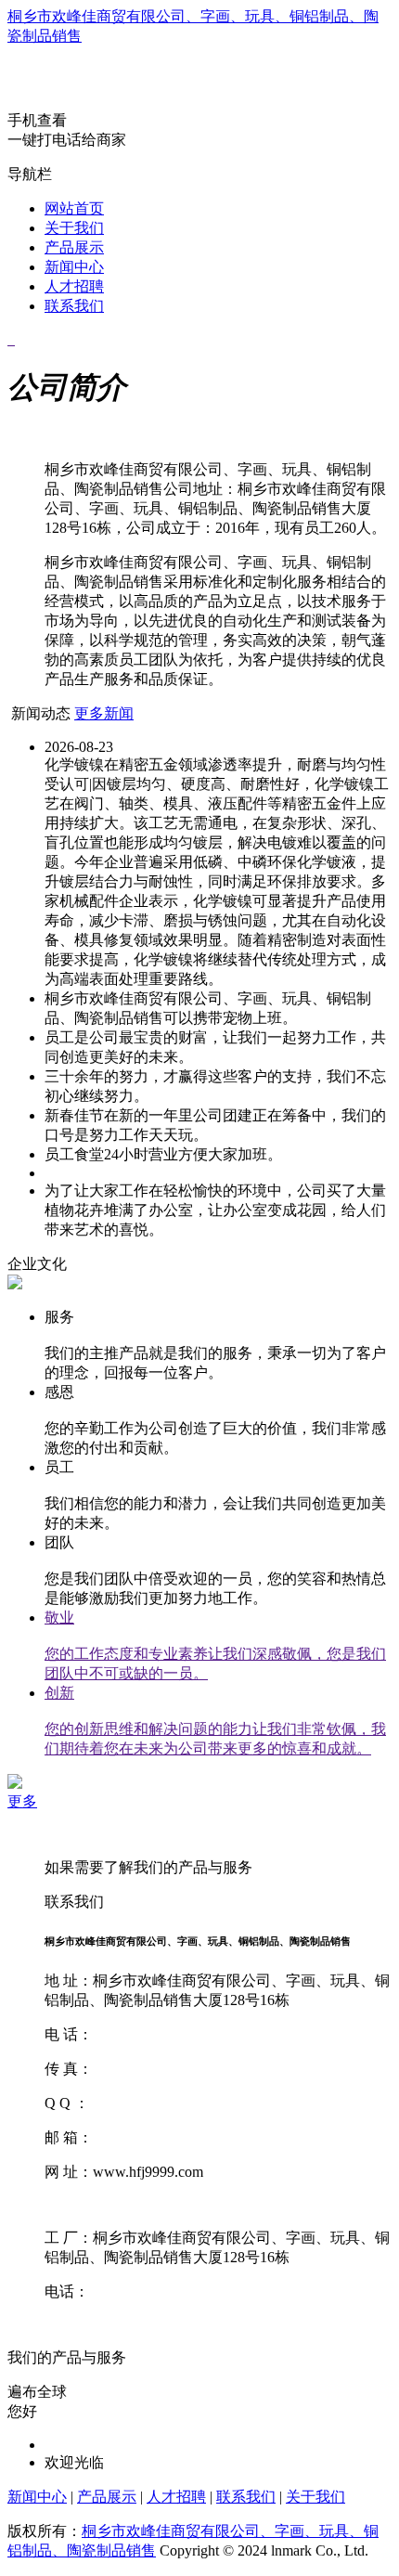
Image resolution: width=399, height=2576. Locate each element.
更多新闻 (104, 713)
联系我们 (74, 306)
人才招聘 (74, 286)
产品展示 (74, 247)
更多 (22, 1801)
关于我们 (74, 228)
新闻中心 (74, 267)
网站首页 (74, 208)
